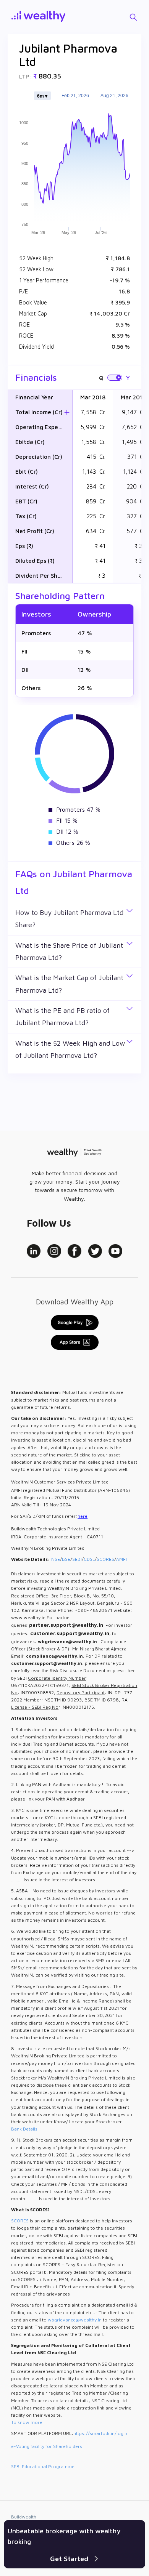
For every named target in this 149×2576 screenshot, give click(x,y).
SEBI (77, 1559)
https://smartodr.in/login (100, 2433)
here (83, 1516)
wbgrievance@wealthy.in (75, 2320)
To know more (27, 2422)
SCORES (105, 1559)
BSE (66, 1559)
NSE (56, 1559)
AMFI (121, 1559)
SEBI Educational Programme (43, 2466)
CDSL (89, 1559)
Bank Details (24, 2129)
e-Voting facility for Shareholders (47, 2446)
